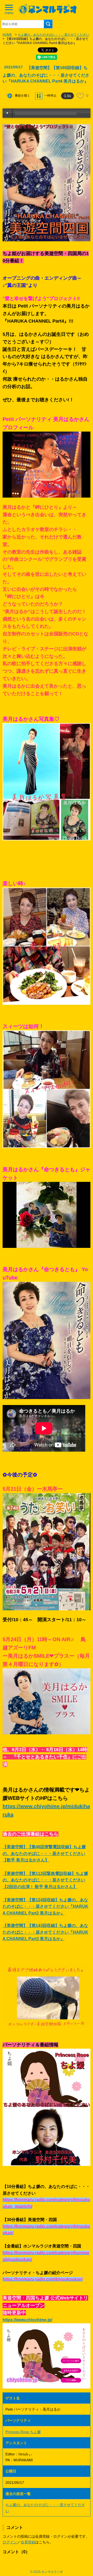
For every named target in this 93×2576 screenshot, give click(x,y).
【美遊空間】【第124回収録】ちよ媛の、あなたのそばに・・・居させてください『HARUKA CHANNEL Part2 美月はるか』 (45, 1906)
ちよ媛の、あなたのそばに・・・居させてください (53, 35)
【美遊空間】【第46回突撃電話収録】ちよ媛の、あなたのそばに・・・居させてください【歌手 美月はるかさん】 (44, 1853)
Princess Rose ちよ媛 (23, 2432)
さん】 (71, 1887)
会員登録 (28, 2542)
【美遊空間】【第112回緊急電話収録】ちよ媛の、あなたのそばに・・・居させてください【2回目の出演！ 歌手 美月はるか (45, 1880)
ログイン (10, 2542)
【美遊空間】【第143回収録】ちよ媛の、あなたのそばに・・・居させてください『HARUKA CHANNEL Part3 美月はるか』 (45, 1932)
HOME (7, 35)
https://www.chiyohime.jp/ (27, 2320)
